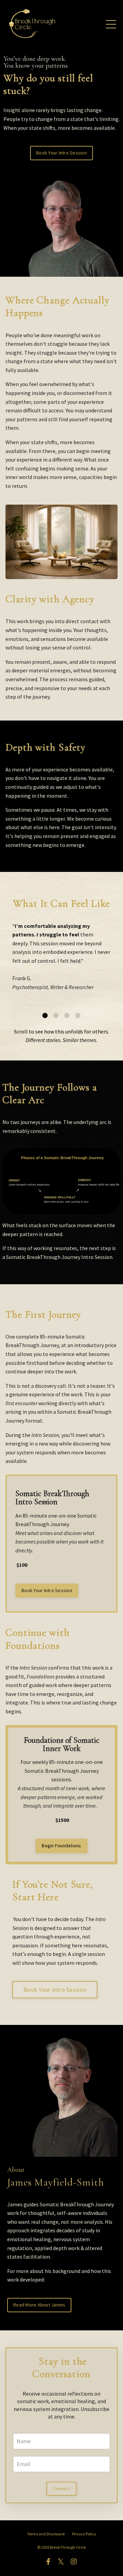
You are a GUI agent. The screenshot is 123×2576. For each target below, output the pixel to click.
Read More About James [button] (39, 2305)
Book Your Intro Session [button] (61, 153)
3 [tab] (67, 1015)
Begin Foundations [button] (61, 1846)
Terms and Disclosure (46, 2534)
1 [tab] (45, 1015)
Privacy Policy (84, 2534)
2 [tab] (56, 1015)
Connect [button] (61, 2489)
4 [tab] (78, 1015)
